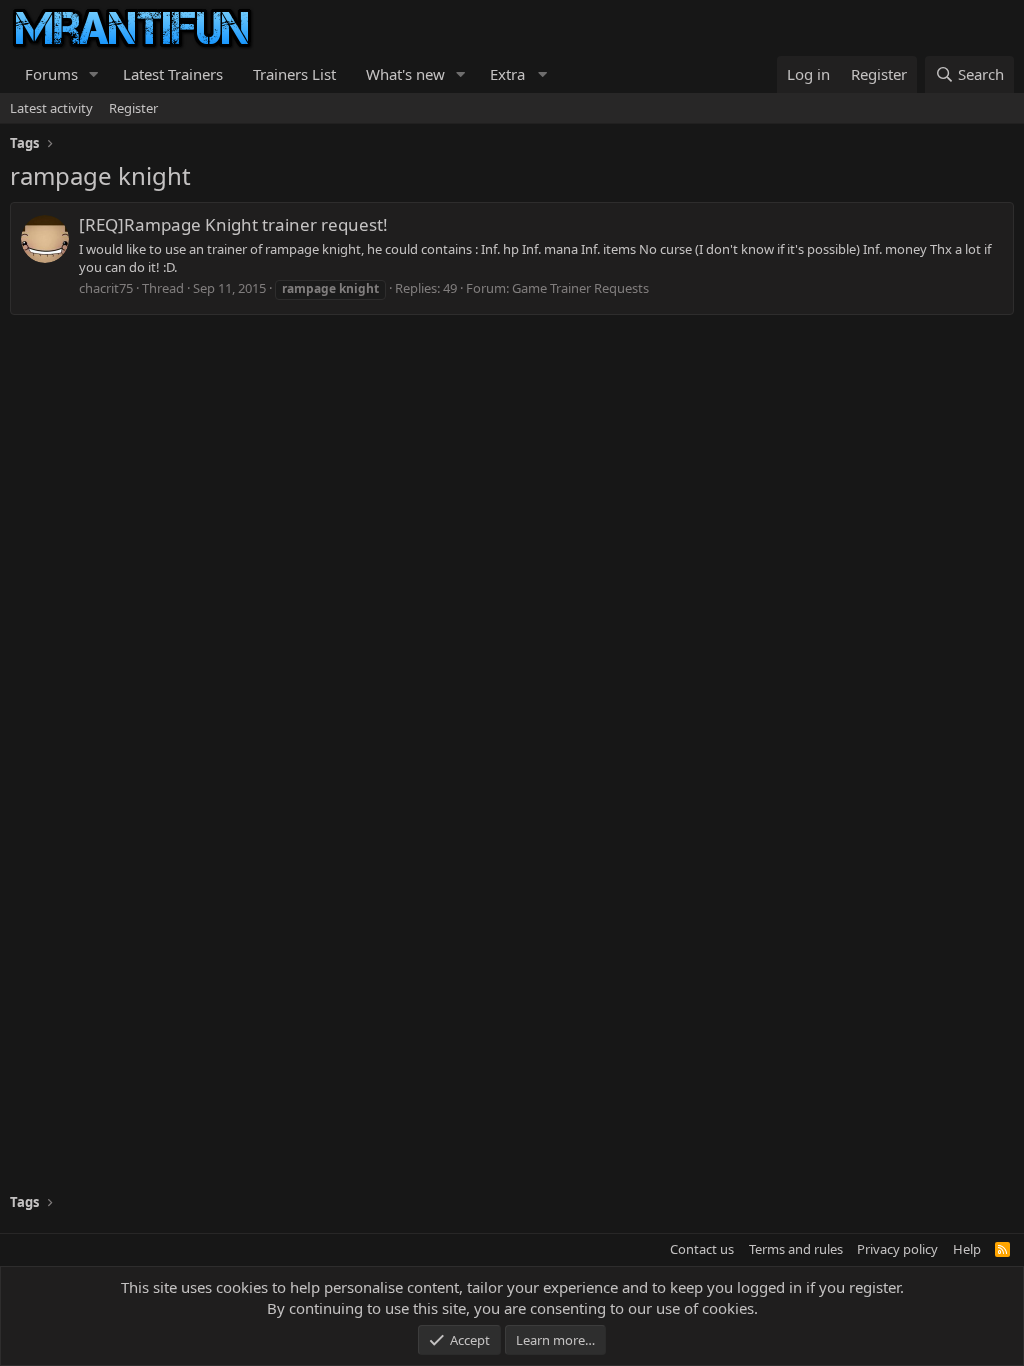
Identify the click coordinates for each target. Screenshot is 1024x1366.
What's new (405, 74)
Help (967, 1249)
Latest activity (51, 108)
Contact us (702, 1249)
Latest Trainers (173, 74)
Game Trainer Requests (580, 288)
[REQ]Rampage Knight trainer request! (233, 224)
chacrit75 (106, 288)
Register (133, 108)
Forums (51, 74)
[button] (94, 74)
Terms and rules (796, 1249)
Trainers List (294, 74)
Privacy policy (897, 1249)
